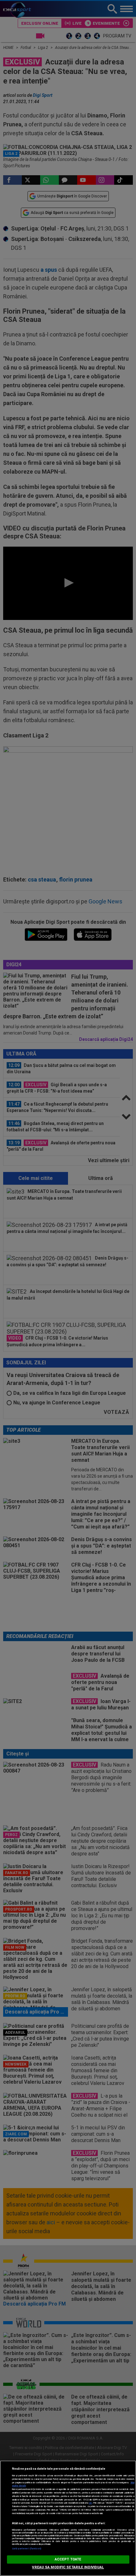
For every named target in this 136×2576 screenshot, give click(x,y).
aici (90, 2503)
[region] (68, 2518)
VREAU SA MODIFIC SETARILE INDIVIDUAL (68, 2567)
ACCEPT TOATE (68, 2559)
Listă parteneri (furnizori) (27, 2549)
